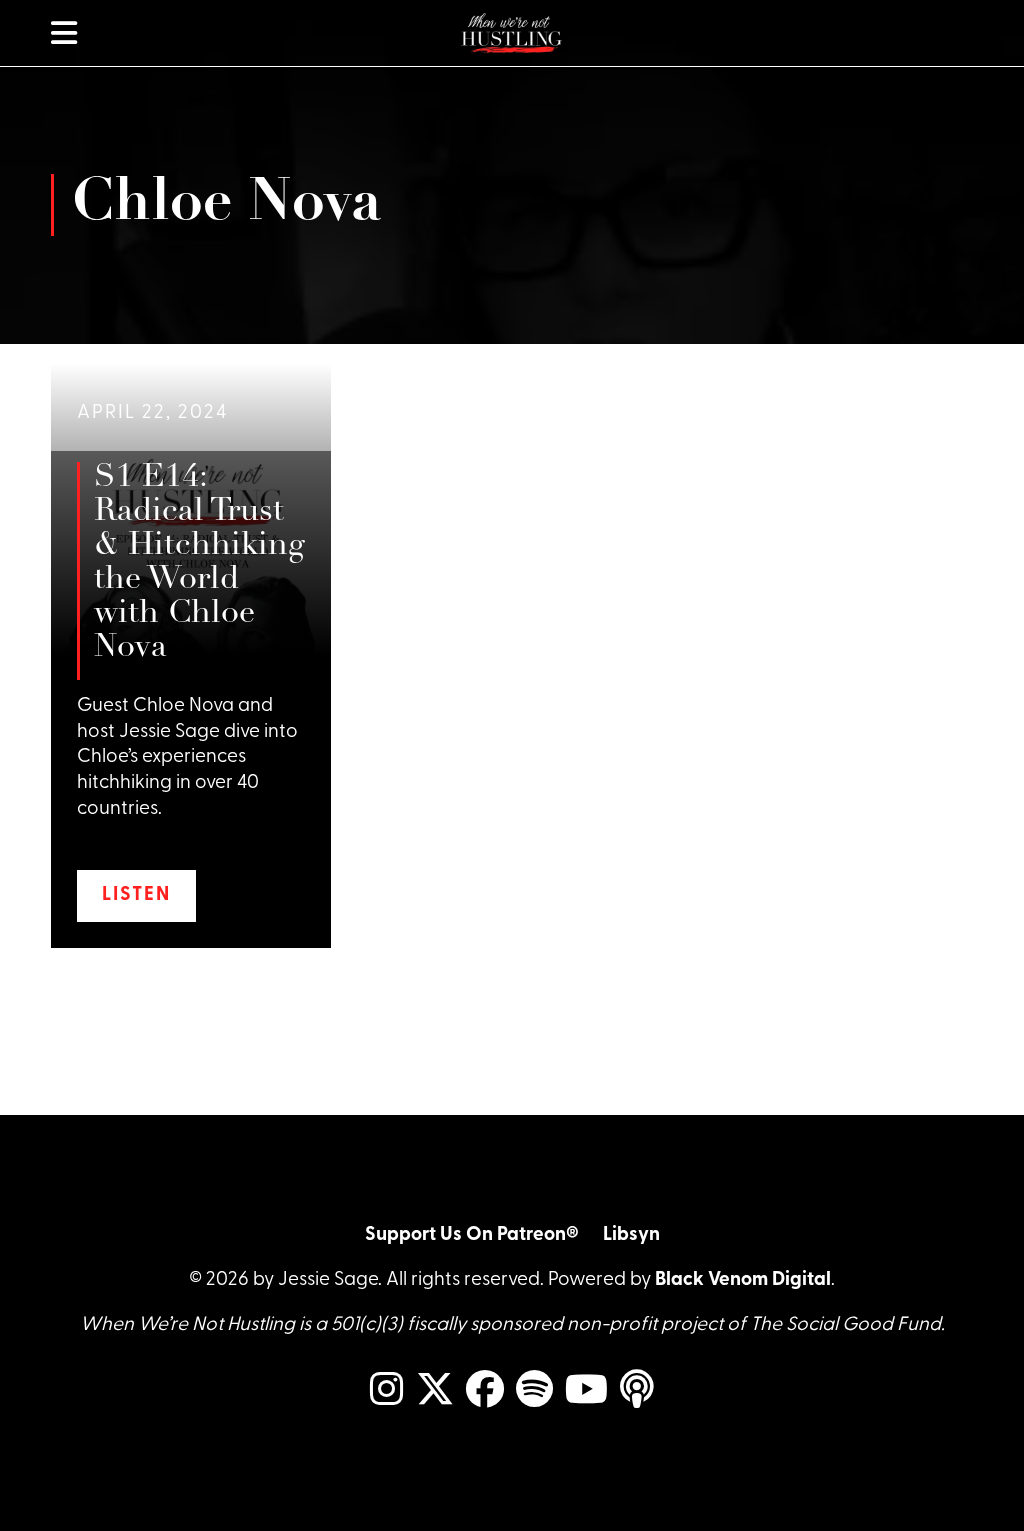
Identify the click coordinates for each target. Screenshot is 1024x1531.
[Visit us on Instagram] (387, 1391)
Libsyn (631, 1235)
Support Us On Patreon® (472, 1235)
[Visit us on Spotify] (534, 1391)
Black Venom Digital (743, 1280)
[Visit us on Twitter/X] (435, 1391)
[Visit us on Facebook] (485, 1391)
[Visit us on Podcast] (637, 1391)
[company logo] (512, 33)
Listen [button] (136, 895)
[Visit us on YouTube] (586, 1391)
